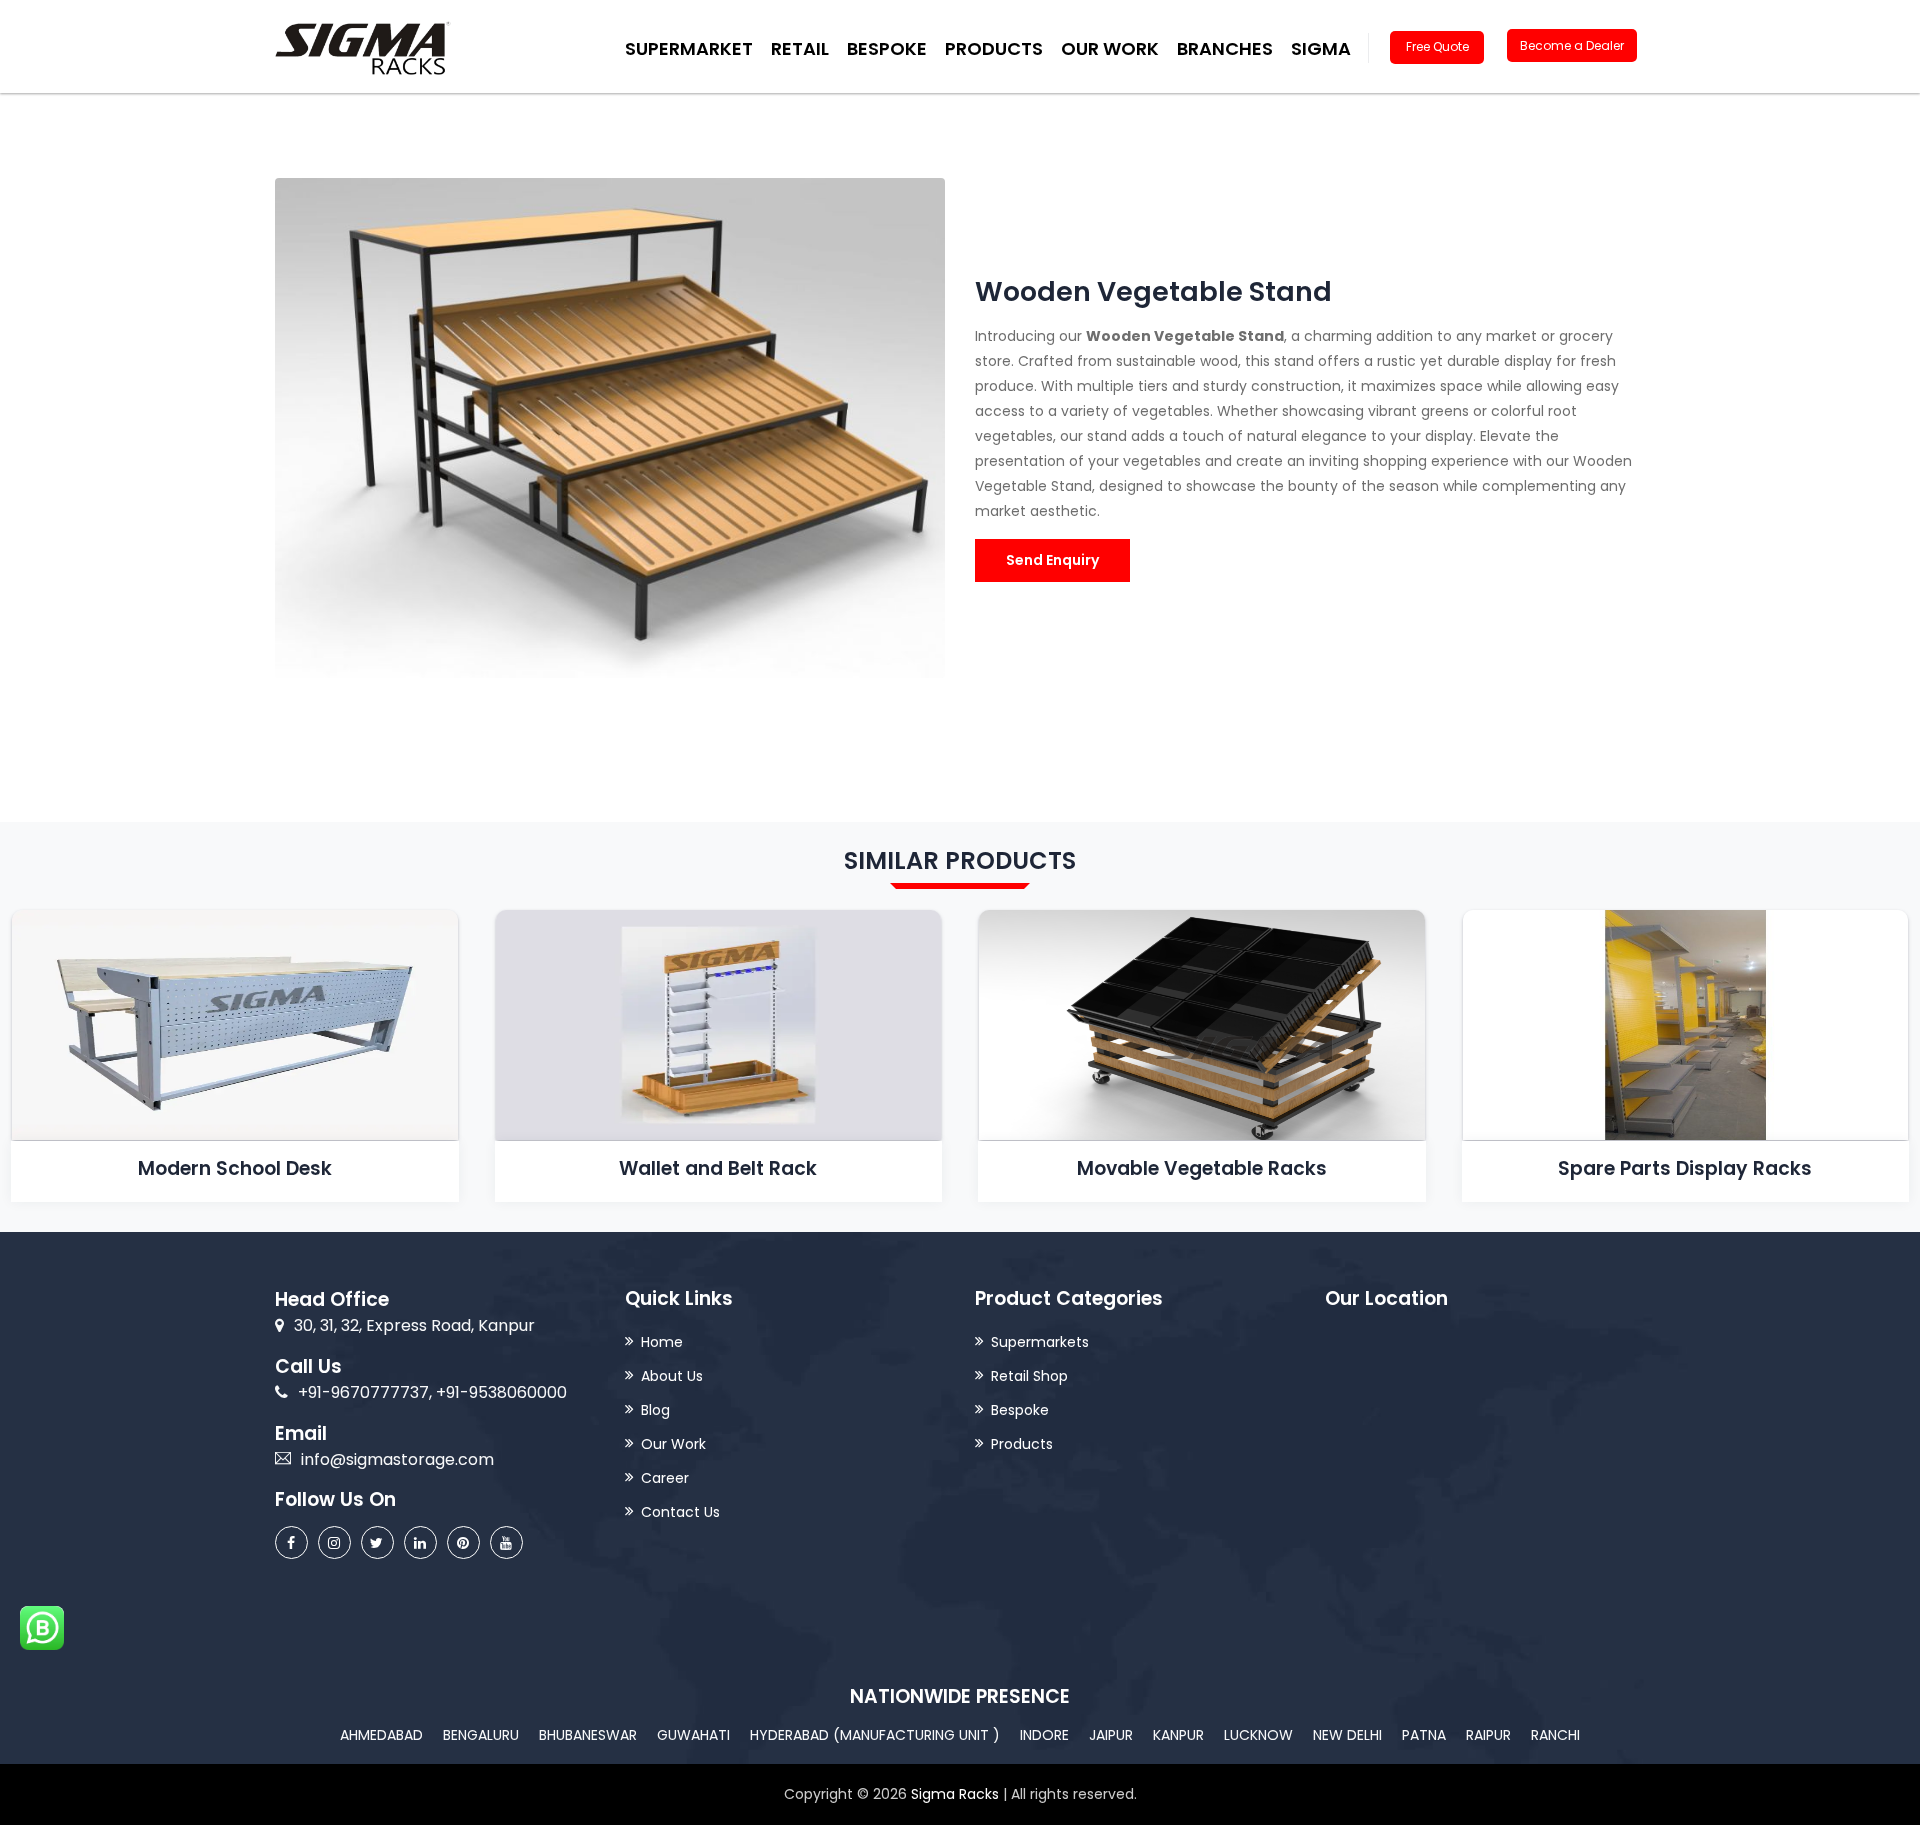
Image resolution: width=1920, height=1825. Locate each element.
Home (662, 1342)
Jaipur (1111, 1735)
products (994, 48)
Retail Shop (1029, 1376)
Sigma (1321, 48)
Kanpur (1178, 1735)
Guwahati (693, 1735)
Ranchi (1555, 1735)
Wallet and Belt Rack (718, 1168)
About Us (672, 1376)
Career (665, 1478)
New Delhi (1347, 1735)
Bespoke (887, 48)
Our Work (1110, 48)
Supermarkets (1040, 1342)
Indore (1044, 1735)
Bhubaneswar (588, 1735)
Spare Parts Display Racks (1685, 1168)
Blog (655, 1410)
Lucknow (1258, 1735)
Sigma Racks (955, 1794)
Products (1022, 1444)
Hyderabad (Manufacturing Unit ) (875, 1735)
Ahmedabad (381, 1735)
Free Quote (1437, 46)
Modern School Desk (235, 1168)
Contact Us (680, 1512)
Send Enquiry (1052, 560)
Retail (800, 48)
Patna (1424, 1735)
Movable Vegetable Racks (1202, 1168)
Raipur (1488, 1735)
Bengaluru (481, 1735)
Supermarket (689, 48)
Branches (1225, 48)
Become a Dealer (1572, 45)
